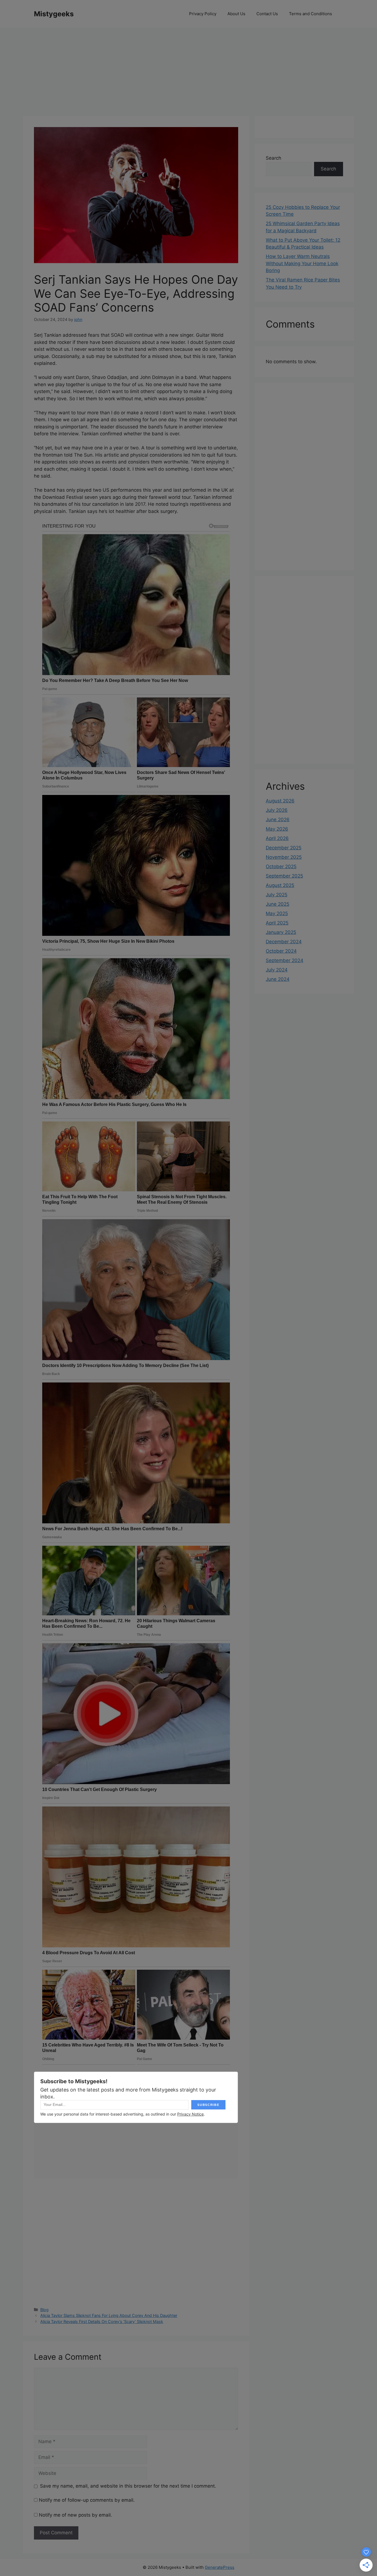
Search (274, 158)
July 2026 (277, 810)
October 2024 (281, 951)
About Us (236, 14)
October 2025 (281, 866)
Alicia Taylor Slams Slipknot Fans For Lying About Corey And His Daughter (109, 2315)
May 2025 (277, 913)
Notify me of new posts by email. (75, 2515)
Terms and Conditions (310, 14)
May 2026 (277, 829)
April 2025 (277, 923)
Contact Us (267, 14)
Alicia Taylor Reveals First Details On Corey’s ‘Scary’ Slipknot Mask (102, 2321)
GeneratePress (220, 2567)
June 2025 (278, 904)
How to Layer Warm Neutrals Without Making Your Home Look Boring (302, 263)
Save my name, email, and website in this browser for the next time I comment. (128, 2486)
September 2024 (285, 960)
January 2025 (281, 932)
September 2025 (284, 876)
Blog (44, 2310)
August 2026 (280, 801)
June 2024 (278, 979)
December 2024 (284, 942)
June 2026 (278, 820)
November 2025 (284, 857)
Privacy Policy (203, 14)
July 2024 (277, 970)
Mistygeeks (54, 14)
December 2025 (284, 848)
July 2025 (277, 895)
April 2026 (277, 838)
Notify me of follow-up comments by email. (87, 2500)
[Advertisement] (189, 69)
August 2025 (280, 885)
